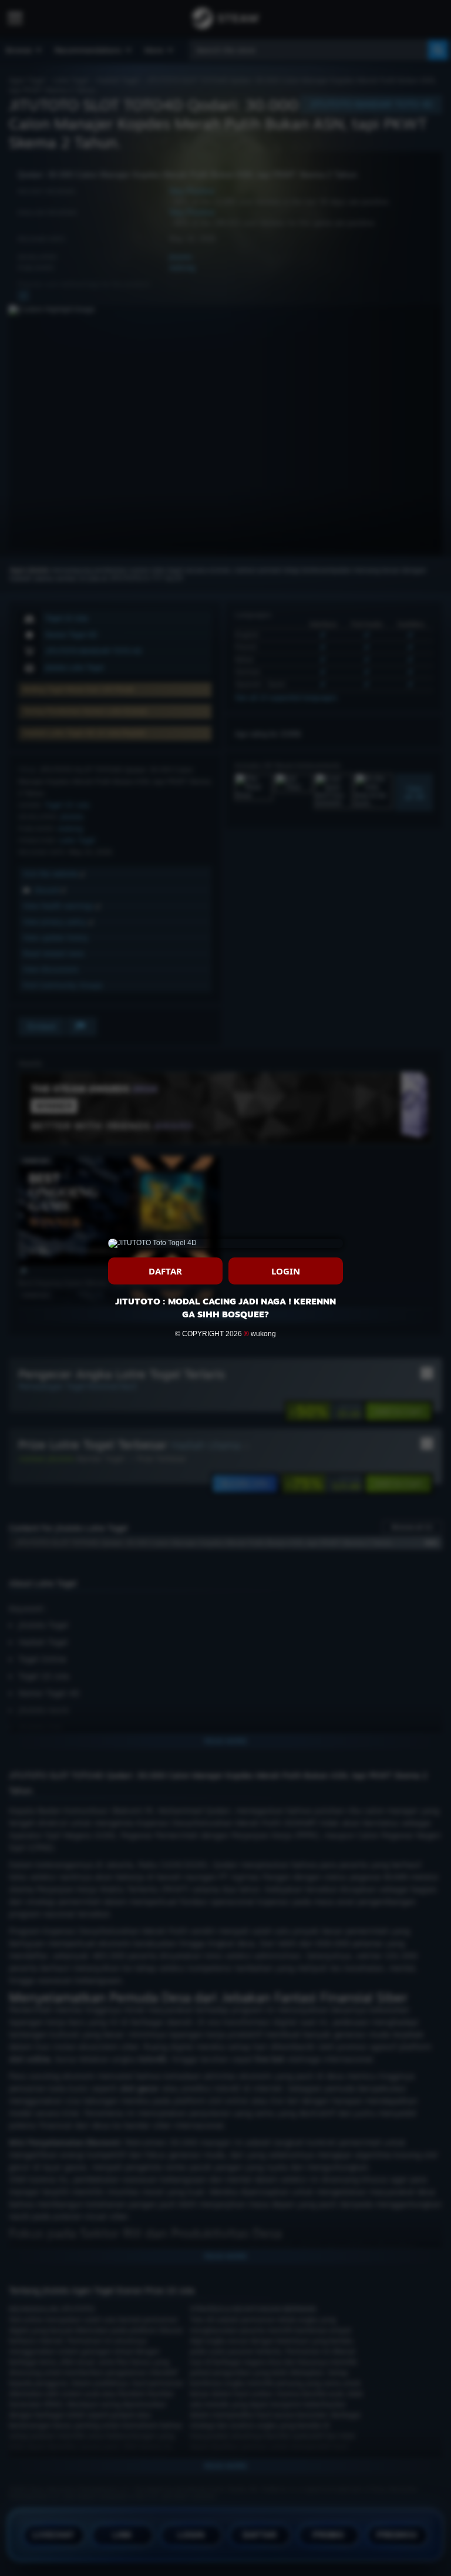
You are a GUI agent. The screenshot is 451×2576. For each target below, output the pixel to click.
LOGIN (286, 1271)
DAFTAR (165, 1271)
